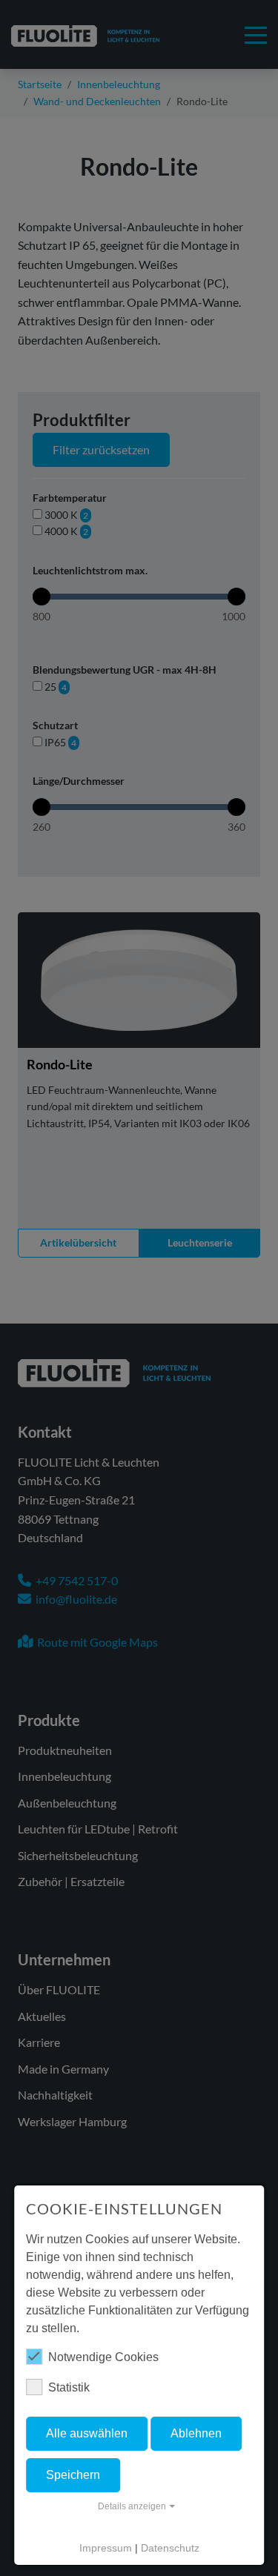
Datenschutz (170, 2548)
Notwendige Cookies (103, 2357)
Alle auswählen (87, 2433)
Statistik (69, 2387)
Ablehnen (196, 2433)
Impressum (106, 2548)
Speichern (73, 2475)
